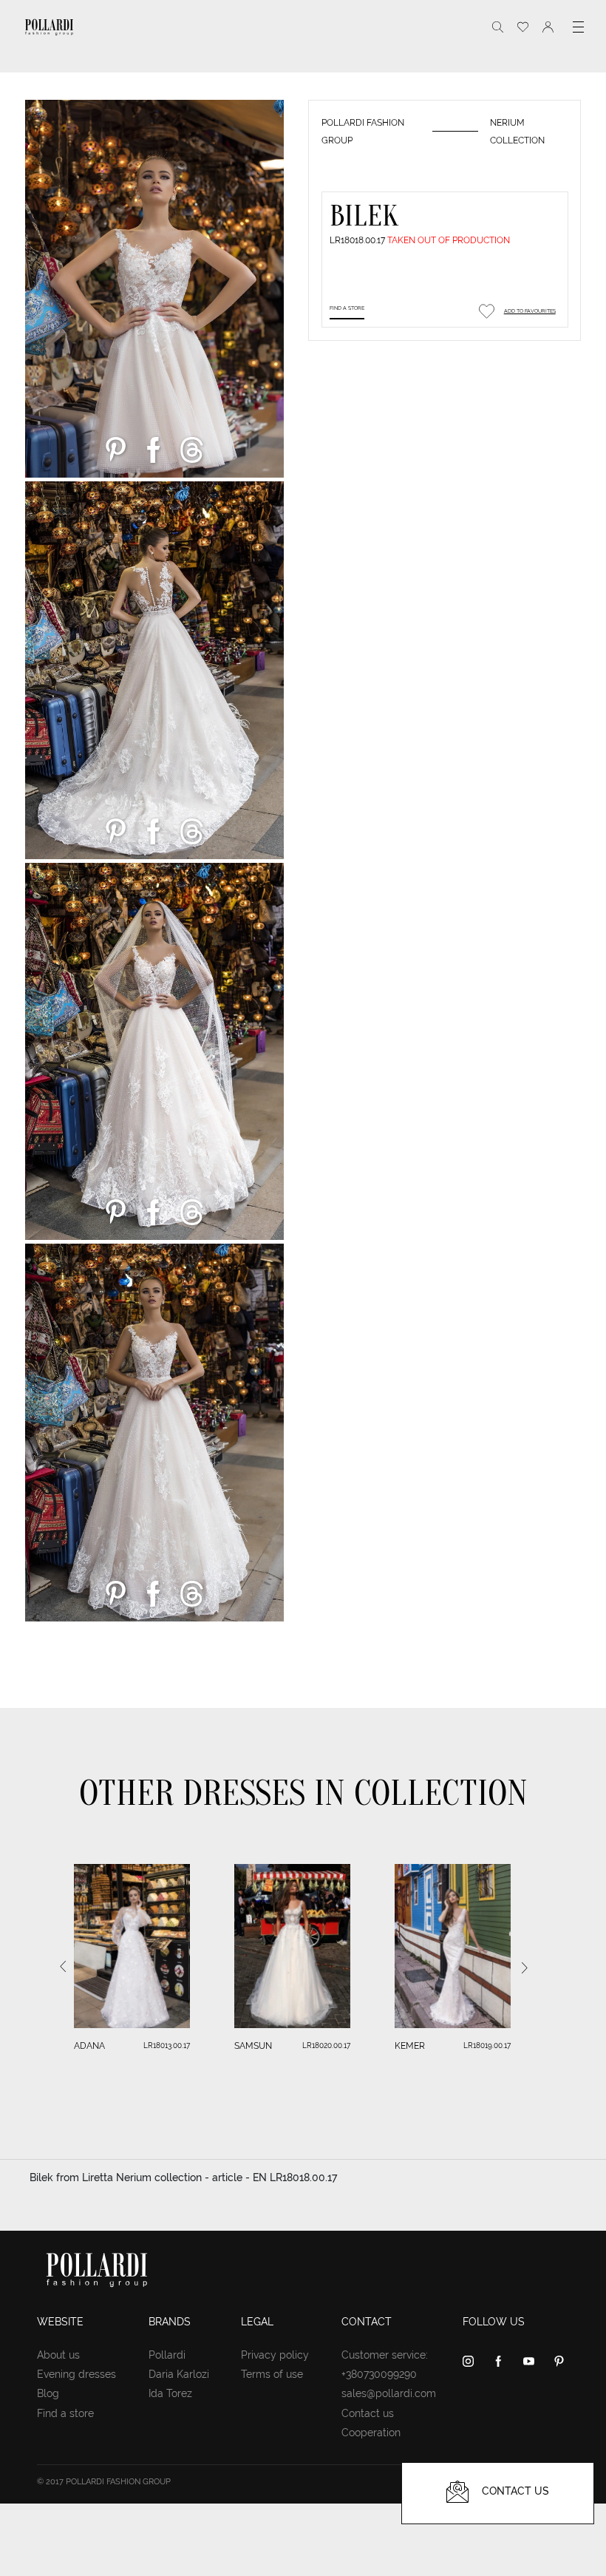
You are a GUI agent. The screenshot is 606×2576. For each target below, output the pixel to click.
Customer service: (385, 2355)
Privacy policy (275, 2355)
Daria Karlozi (179, 2374)
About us (58, 2355)
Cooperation (371, 2433)
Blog (48, 2393)
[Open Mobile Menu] (578, 27)
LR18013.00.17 (167, 2045)
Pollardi (167, 2355)
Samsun (253, 2046)
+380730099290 (379, 2374)
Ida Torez (170, 2393)
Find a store (347, 308)
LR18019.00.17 (487, 2045)
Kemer (410, 2046)
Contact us (368, 2413)
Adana (89, 2046)
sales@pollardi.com (389, 2393)
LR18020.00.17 (326, 2045)
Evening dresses (76, 2374)
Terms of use (272, 2374)
